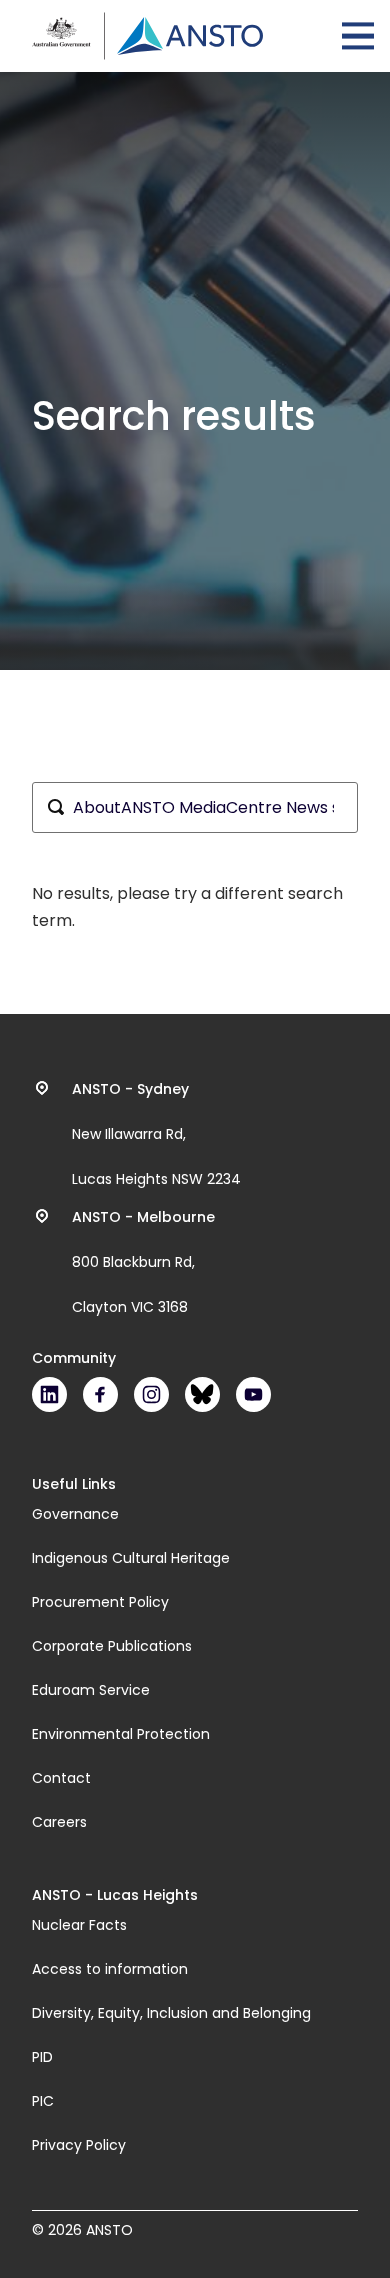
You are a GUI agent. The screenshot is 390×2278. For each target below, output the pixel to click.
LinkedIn (49, 1394)
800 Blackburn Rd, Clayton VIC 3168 (143, 1262)
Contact (61, 1778)
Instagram (151, 1394)
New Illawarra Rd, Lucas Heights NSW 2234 (156, 1134)
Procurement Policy (100, 1602)
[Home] (147, 36)
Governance (75, 1514)
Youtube (253, 1394)
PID (42, 2057)
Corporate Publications (112, 1646)
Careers (59, 1822)
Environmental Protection (121, 1734)
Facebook (100, 1394)
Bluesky (202, 1394)
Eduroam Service (91, 1690)
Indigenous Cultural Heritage (131, 1558)
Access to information (110, 1969)
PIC (43, 2101)
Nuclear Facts (79, 1925)
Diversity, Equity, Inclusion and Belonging (171, 2013)
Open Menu (358, 36)
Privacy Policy (79, 2145)
